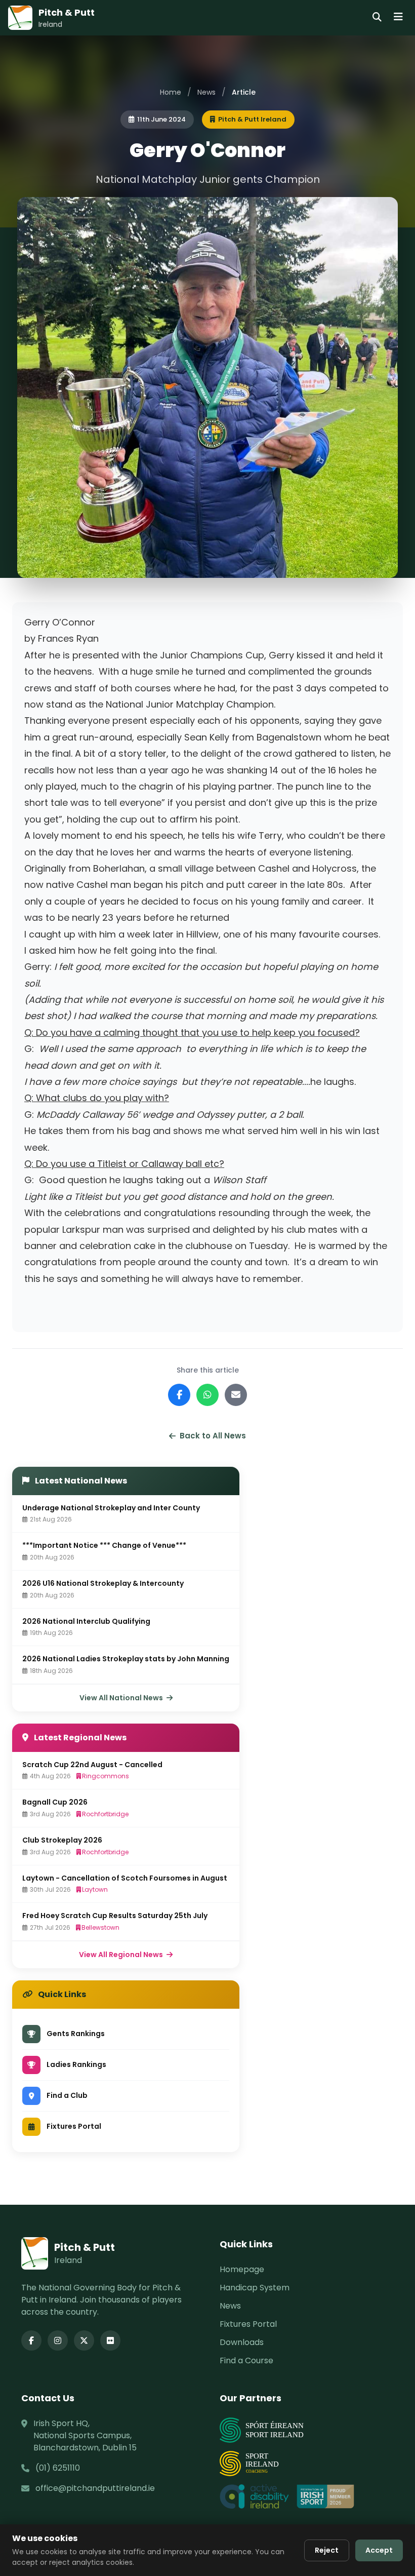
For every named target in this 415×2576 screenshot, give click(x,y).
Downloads (242, 2342)
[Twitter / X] (84, 2340)
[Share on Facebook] (179, 1395)
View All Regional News (122, 1955)
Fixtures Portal (248, 2324)
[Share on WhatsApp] (207, 1395)
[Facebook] (31, 2340)
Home (171, 92)
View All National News (122, 1698)
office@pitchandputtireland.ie (95, 2488)
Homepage (242, 2269)
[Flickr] (110, 2340)
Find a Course (246, 2360)
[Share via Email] (236, 1395)
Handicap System (255, 2288)
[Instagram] (58, 2340)
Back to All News (213, 1436)
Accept (379, 2550)
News (206, 92)
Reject (327, 2550)
